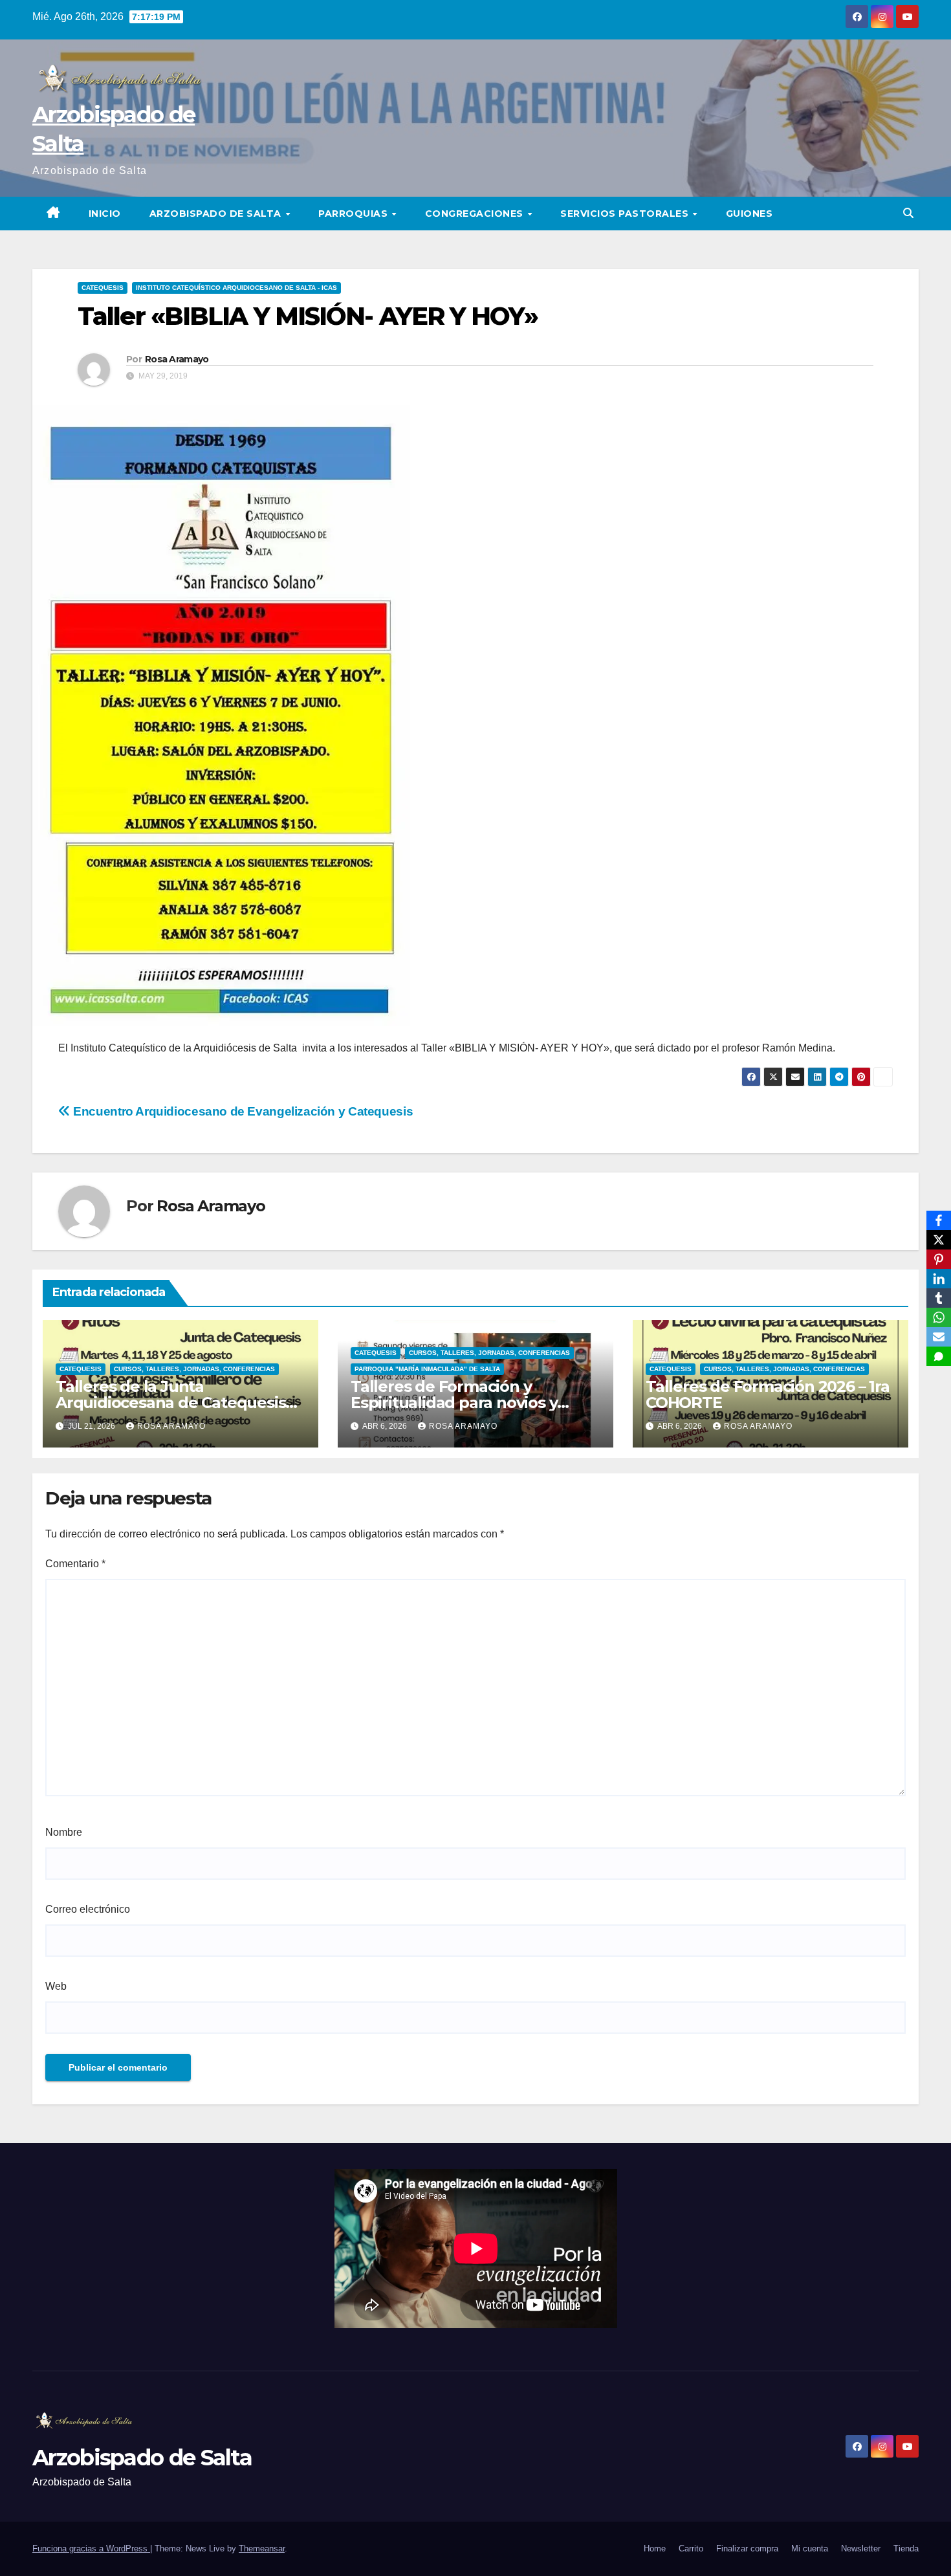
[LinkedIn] (939, 1279)
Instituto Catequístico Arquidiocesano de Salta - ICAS (236, 288)
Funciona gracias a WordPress (91, 2548)
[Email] (939, 1337)
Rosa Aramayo (177, 359)
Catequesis (103, 288)
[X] (939, 1240)
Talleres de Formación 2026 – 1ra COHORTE (768, 1394)
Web (56, 1986)
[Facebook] (939, 1220)
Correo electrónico (88, 1909)
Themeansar (262, 2548)
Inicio (105, 214)
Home (655, 2548)
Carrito (691, 2548)
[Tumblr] (939, 1298)
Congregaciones (476, 214)
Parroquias (355, 214)
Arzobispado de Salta (217, 214)
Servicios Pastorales (626, 214)
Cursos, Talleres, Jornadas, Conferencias (194, 1369)
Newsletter (861, 2548)
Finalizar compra (747, 2548)
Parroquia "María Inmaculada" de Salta (427, 1369)
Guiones (749, 214)
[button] (908, 213)
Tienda (906, 2548)
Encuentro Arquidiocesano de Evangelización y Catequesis (242, 1111)
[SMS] (939, 1356)
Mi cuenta (810, 2548)
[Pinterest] (939, 1259)
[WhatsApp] (939, 1317)
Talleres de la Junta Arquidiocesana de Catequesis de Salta (170, 1403)
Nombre (64, 1832)
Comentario (75, 1564)
